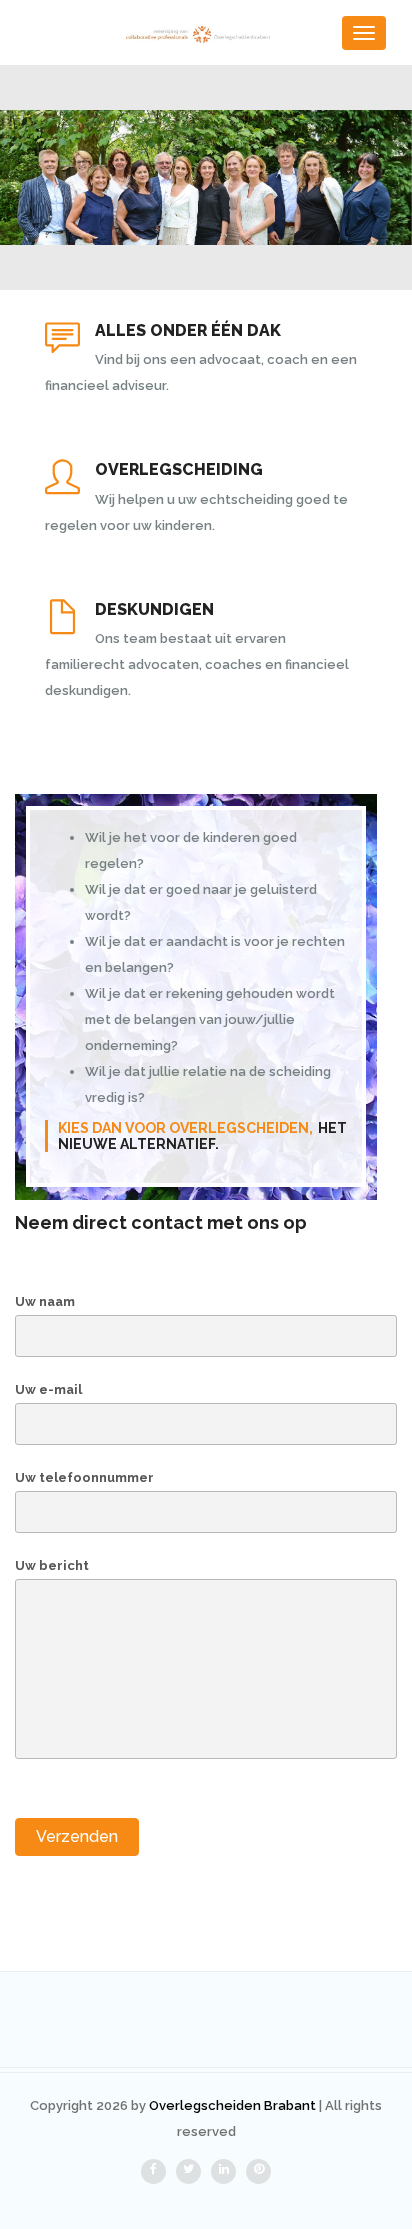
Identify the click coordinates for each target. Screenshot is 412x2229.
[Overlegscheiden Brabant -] (206, 32)
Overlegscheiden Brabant (232, 2105)
